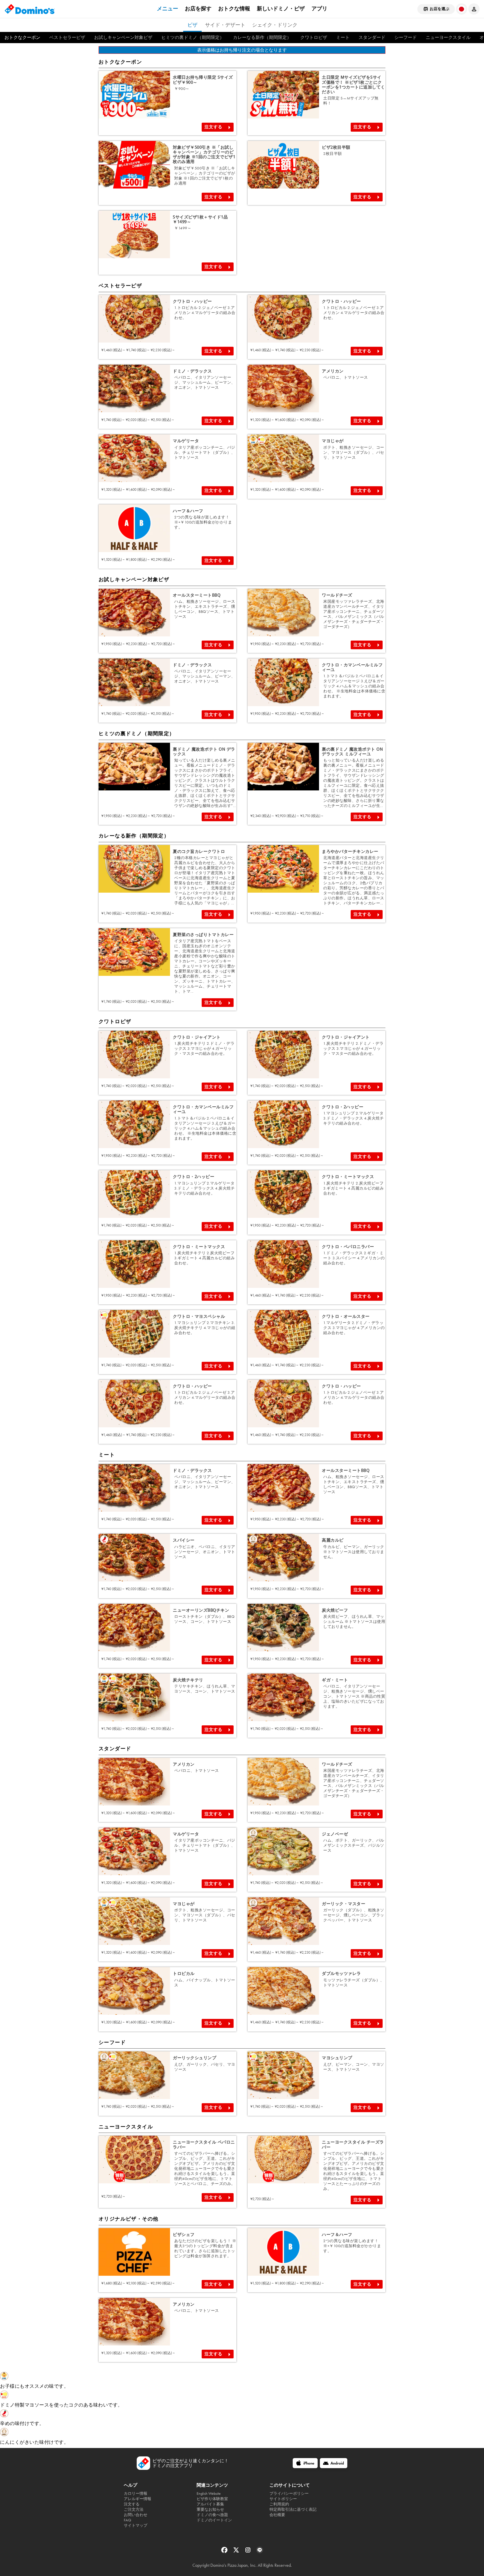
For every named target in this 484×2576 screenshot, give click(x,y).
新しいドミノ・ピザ (281, 9)
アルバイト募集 (210, 2504)
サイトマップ (136, 2525)
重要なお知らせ (210, 2509)
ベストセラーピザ (67, 37)
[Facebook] (225, 2552)
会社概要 (277, 2515)
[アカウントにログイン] (474, 9)
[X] (237, 2552)
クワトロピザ (314, 37)
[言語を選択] (462, 9)
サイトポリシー (283, 2499)
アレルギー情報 (138, 2499)
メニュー (167, 9)
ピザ (192, 25)
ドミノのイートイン (214, 2520)
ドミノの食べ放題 (212, 2515)
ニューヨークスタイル (448, 37)
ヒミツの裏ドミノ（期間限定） (193, 37)
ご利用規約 (279, 2504)
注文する (213, 127)
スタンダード (372, 37)
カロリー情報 (136, 2494)
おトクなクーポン (22, 37)
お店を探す (198, 9)
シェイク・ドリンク (275, 25)
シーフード (406, 37)
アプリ (319, 9)
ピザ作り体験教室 (212, 2499)
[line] (260, 2552)
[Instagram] (248, 2552)
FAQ (127, 2520)
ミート (343, 37)
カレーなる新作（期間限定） (262, 37)
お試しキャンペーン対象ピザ (123, 37)
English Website (209, 2494)
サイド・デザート (225, 25)
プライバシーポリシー (289, 2494)
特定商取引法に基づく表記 (293, 2509)
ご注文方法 (134, 2509)
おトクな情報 (234, 9)
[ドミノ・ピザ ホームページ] (30, 9)
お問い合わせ (136, 2515)
